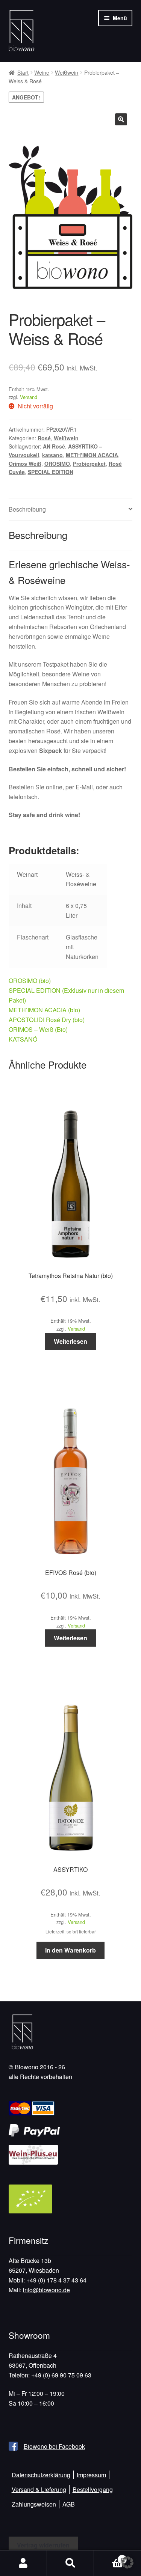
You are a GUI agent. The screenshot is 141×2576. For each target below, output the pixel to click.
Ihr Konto (23, 2563)
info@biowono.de (46, 2290)
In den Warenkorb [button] (70, 1950)
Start (23, 72)
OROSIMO (57, 464)
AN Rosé (54, 446)
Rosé (44, 438)
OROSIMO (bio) (30, 981)
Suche (70, 2563)
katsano (52, 455)
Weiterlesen (70, 1341)
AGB (69, 2504)
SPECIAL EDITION (51, 472)
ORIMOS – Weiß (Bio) (38, 1029)
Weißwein (67, 72)
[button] (121, 119)
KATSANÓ (23, 1039)
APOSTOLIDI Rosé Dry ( (42, 1020)
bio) (80, 1020)
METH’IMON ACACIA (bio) (44, 1010)
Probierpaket (89, 464)
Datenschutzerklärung (41, 2475)
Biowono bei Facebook (54, 2446)
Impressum (91, 2475)
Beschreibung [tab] (27, 509)
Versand (29, 397)
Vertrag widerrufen (43, 2545)
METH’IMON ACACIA (92, 455)
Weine (42, 72)
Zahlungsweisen (34, 2504)
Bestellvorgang (93, 2489)
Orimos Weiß (25, 464)
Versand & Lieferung (39, 2489)
